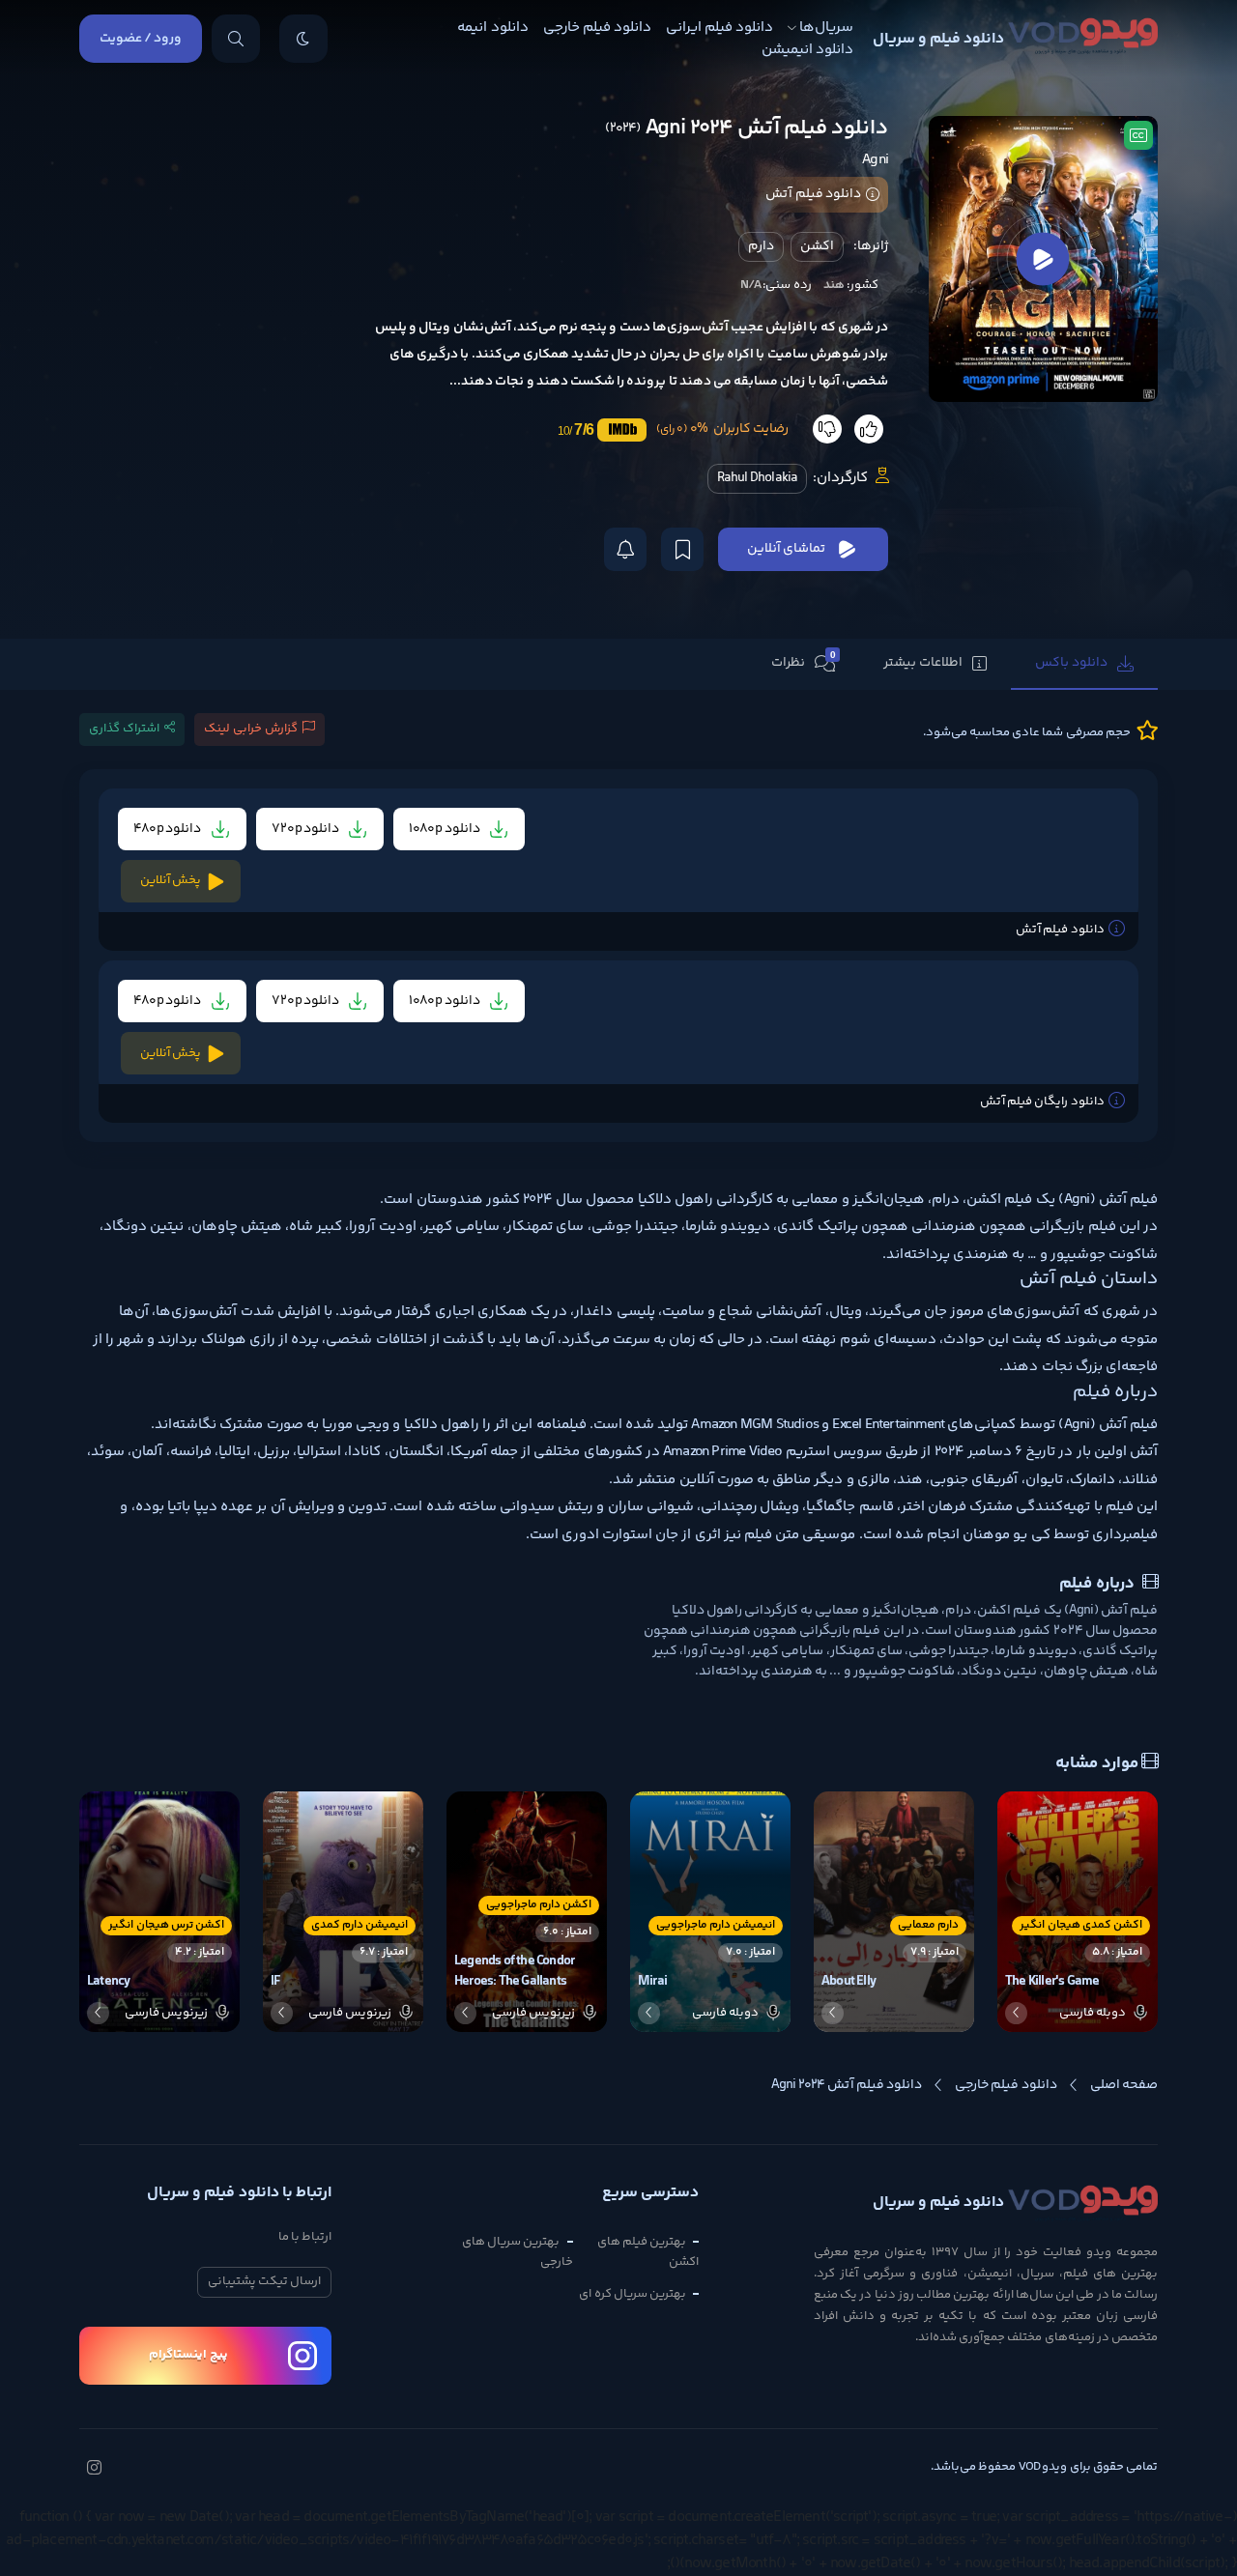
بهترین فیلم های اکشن (648, 2252)
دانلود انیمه (492, 28)
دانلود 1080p (446, 829)
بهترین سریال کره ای (633, 2294)
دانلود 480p (169, 829)
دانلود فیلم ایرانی (719, 28)
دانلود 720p (307, 829)
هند (834, 285)
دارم (761, 246)
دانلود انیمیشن (807, 50)
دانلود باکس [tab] (1071, 663)
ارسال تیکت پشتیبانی (264, 2281)
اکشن (817, 246)
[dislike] (827, 429)
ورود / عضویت (141, 39)
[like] (869, 429)
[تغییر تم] (303, 39)
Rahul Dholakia (758, 478)
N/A (751, 285)
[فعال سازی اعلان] (625, 549)
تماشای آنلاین (786, 549)
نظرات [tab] (804, 662)
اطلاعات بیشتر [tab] (923, 663)
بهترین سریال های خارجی (517, 2252)
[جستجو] (236, 39)
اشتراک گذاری (124, 729)
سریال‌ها (826, 28)
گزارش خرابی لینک (251, 729)
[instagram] (94, 2470)
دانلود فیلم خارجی (597, 28)
